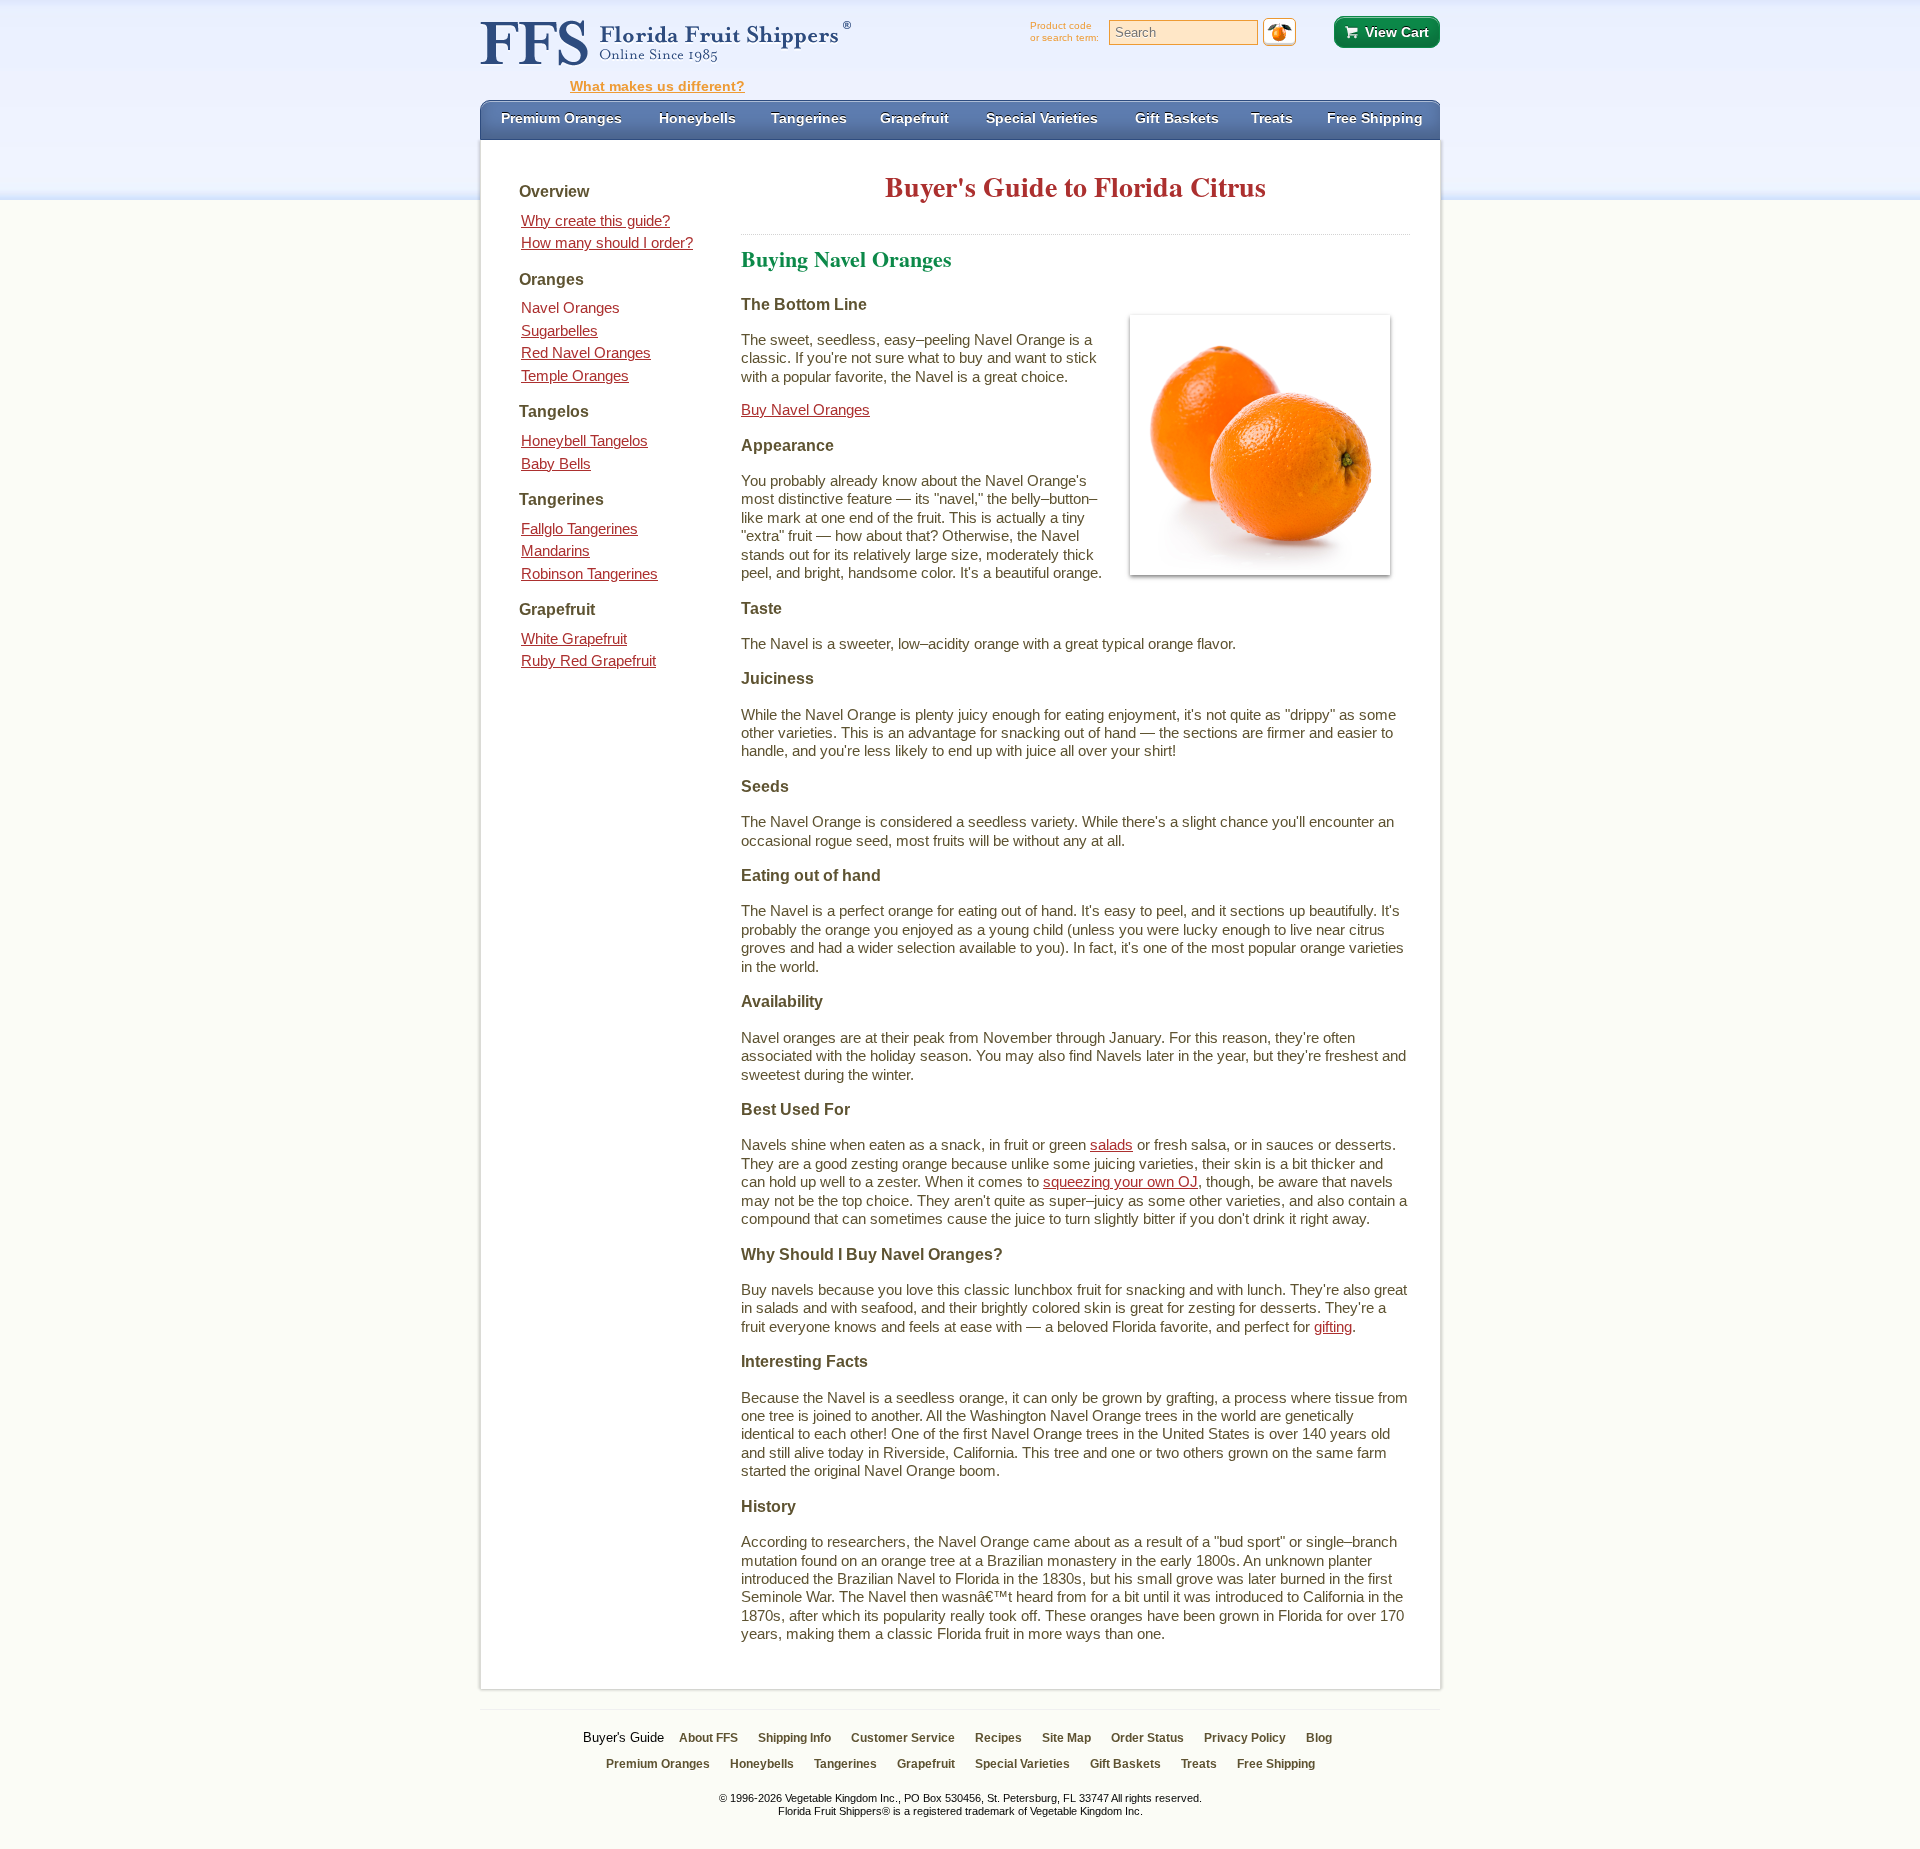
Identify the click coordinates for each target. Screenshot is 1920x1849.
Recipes (998, 1738)
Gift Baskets (1125, 1764)
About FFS (708, 1738)
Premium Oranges (658, 1764)
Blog (1319, 1738)
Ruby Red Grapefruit (588, 660)
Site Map (1066, 1738)
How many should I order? (607, 242)
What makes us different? (657, 86)
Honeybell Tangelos (584, 440)
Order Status (1147, 1738)
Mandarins (555, 550)
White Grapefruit (574, 638)
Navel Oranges (570, 307)
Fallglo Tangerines (579, 528)
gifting (1333, 1326)
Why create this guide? (595, 220)
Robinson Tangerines (589, 573)
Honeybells (762, 1764)
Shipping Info (794, 1738)
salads (1111, 1144)
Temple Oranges (575, 375)
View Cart (1397, 32)
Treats (1199, 1764)
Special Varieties (1022, 1764)
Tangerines (845, 1764)
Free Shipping (1276, 1764)
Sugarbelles (559, 330)
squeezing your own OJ (1120, 1181)
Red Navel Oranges (586, 352)
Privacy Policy (1245, 1738)
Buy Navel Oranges (805, 409)
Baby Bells (556, 463)
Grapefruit (926, 1764)
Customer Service (903, 1738)
